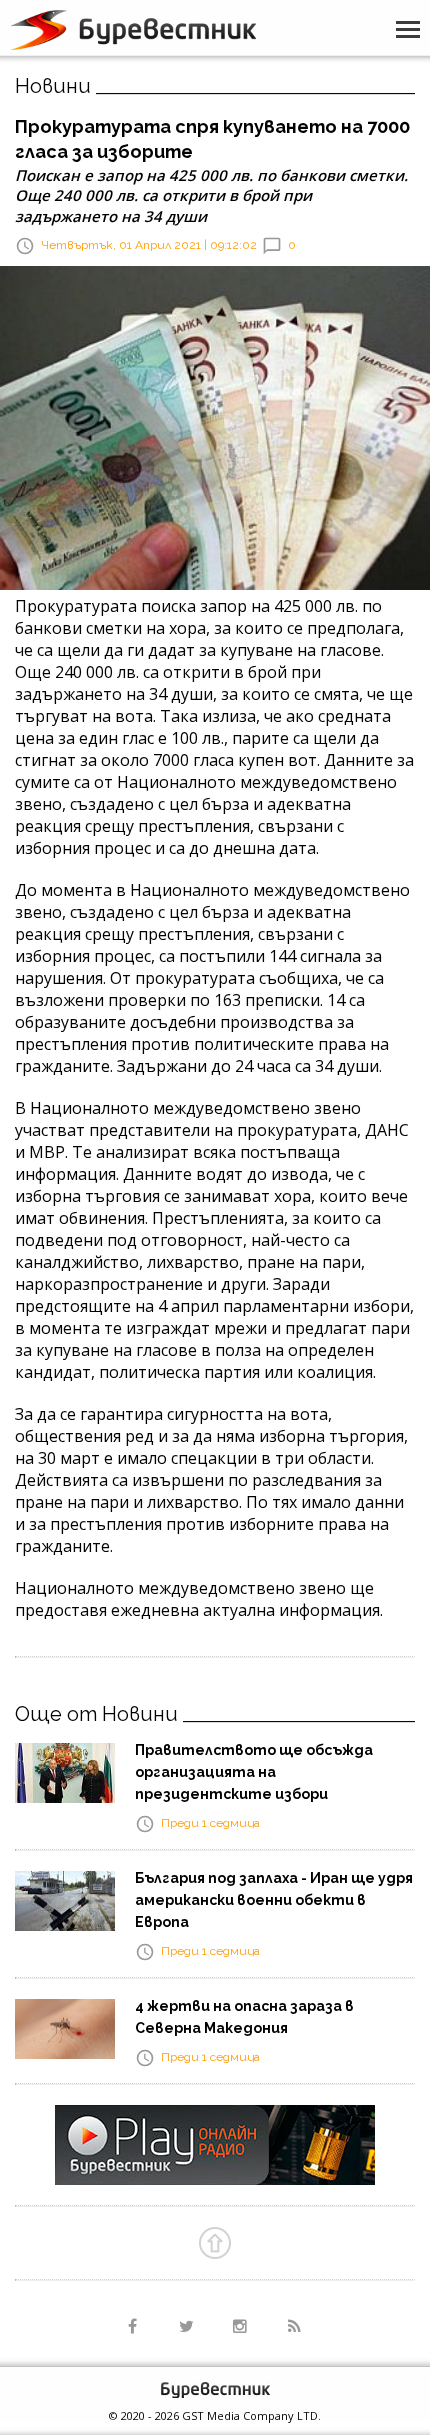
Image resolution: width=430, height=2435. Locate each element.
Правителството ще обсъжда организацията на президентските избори (254, 1772)
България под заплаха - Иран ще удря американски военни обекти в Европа (274, 1900)
